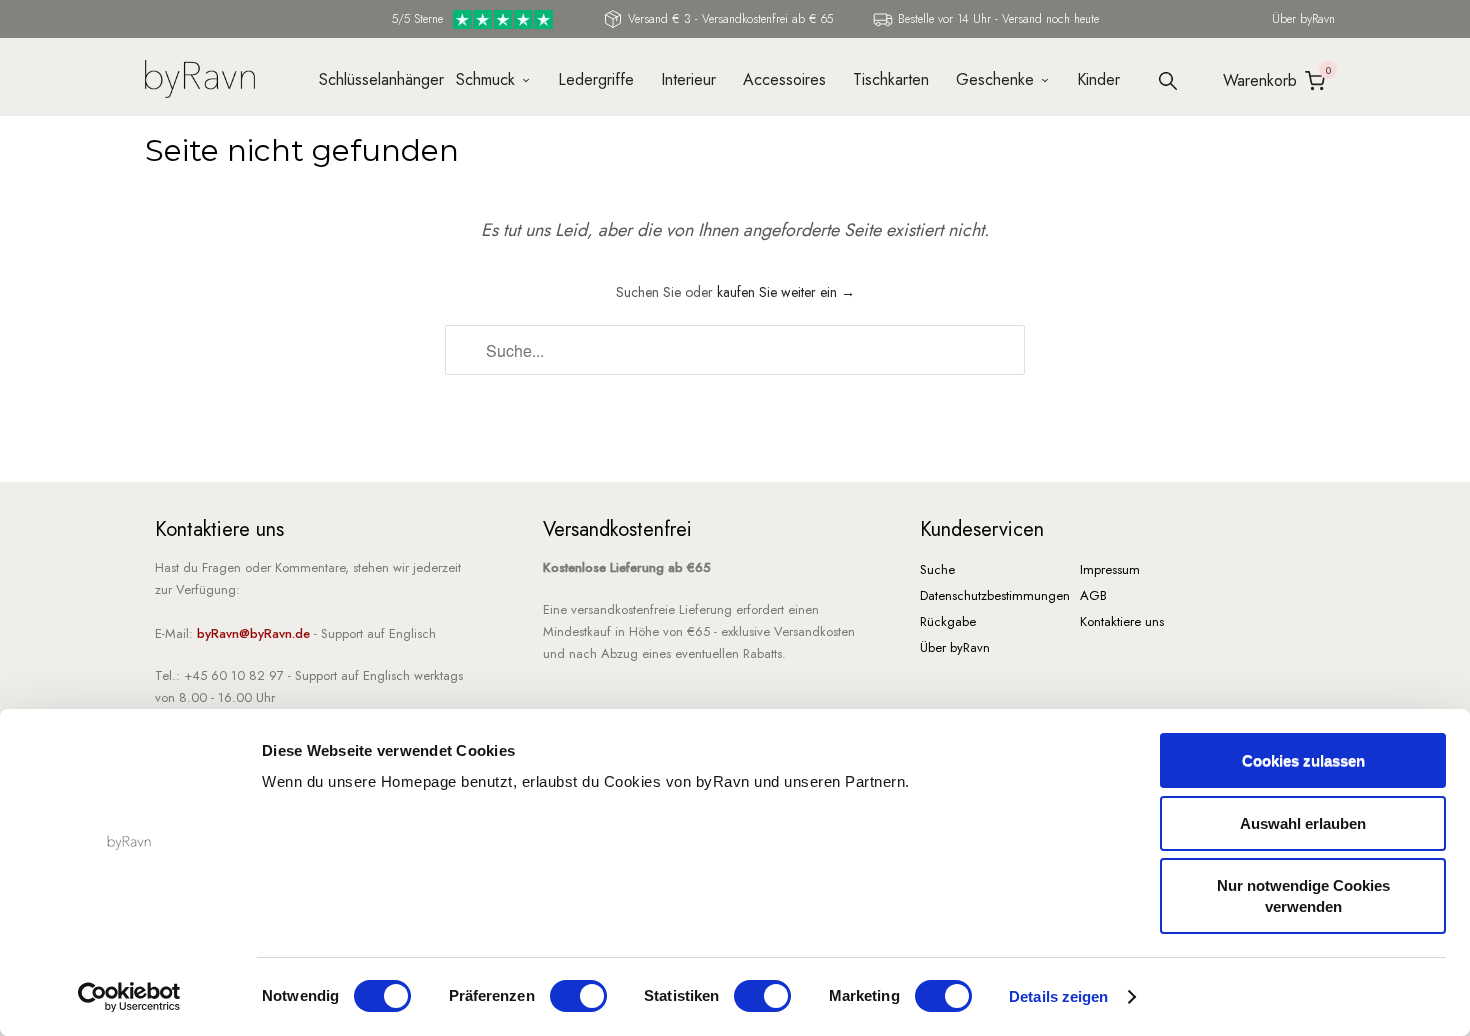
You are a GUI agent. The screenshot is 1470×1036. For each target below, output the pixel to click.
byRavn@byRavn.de (253, 633)
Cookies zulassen (1303, 760)
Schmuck (485, 79)
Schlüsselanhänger (374, 79)
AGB (1093, 595)
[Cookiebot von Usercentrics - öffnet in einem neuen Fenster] (129, 997)
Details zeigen (1058, 996)
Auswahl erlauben (1303, 823)
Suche (937, 569)
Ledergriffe (596, 79)
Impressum (1110, 569)
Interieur (688, 79)
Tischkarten (891, 79)
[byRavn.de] (200, 76)
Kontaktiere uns (1122, 621)
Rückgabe (948, 621)
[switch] (578, 996)
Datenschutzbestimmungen (995, 595)
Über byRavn (1303, 19)
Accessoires (784, 79)
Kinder (1098, 79)
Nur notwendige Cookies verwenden (1303, 896)
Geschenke (995, 79)
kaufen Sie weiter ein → (786, 292)
